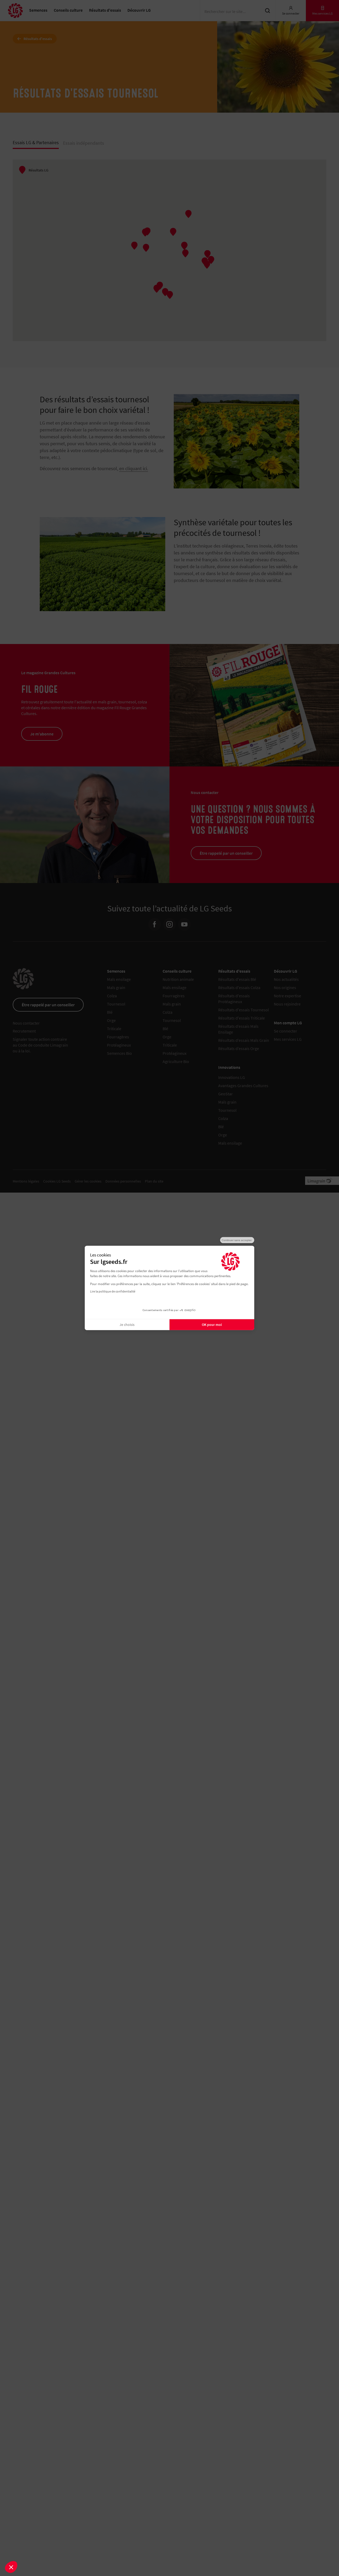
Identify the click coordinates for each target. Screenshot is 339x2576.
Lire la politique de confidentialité (113, 1291)
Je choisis (127, 1325)
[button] (11, 2567)
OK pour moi (212, 1325)
